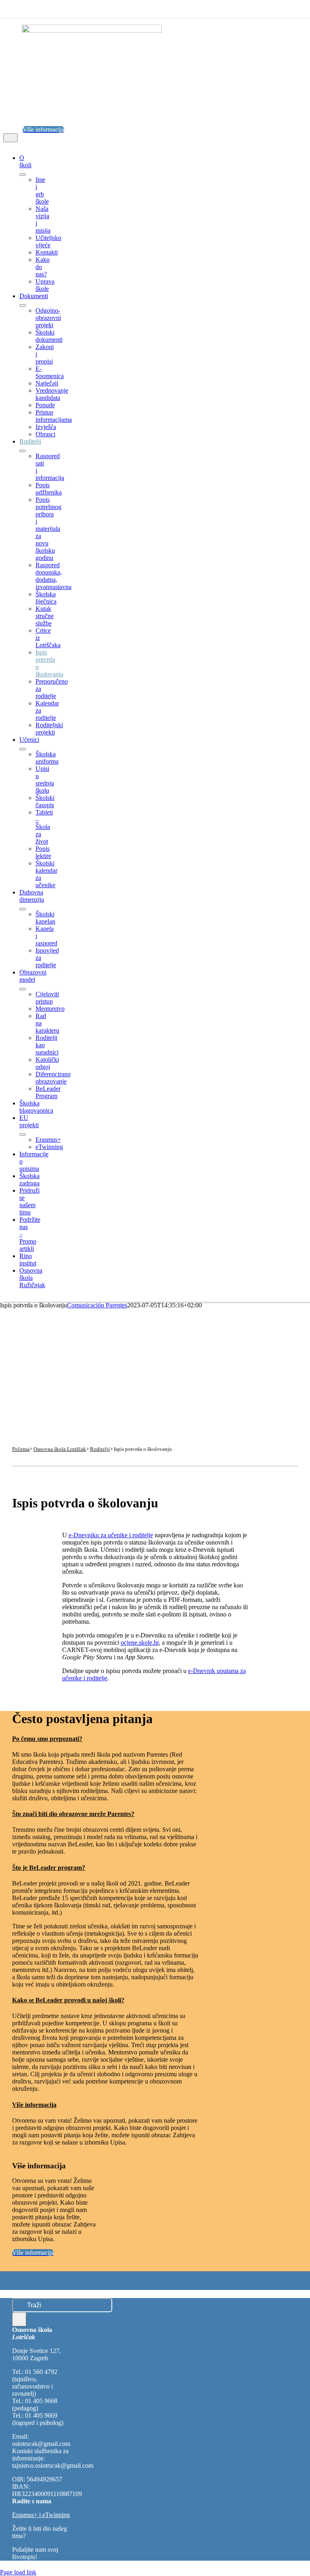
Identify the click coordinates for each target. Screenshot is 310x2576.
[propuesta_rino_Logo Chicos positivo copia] (92, 31)
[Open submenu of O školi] (23, 175)
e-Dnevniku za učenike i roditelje (111, 1535)
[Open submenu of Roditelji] (23, 451)
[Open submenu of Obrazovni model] (23, 989)
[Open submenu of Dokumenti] (23, 305)
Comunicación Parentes (97, 1305)
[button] (54, 1739)
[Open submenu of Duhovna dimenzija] (23, 909)
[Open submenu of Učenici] (23, 749)
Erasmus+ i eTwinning (41, 2515)
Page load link (18, 2572)
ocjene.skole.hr (140, 1643)
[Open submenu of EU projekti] (23, 1134)
